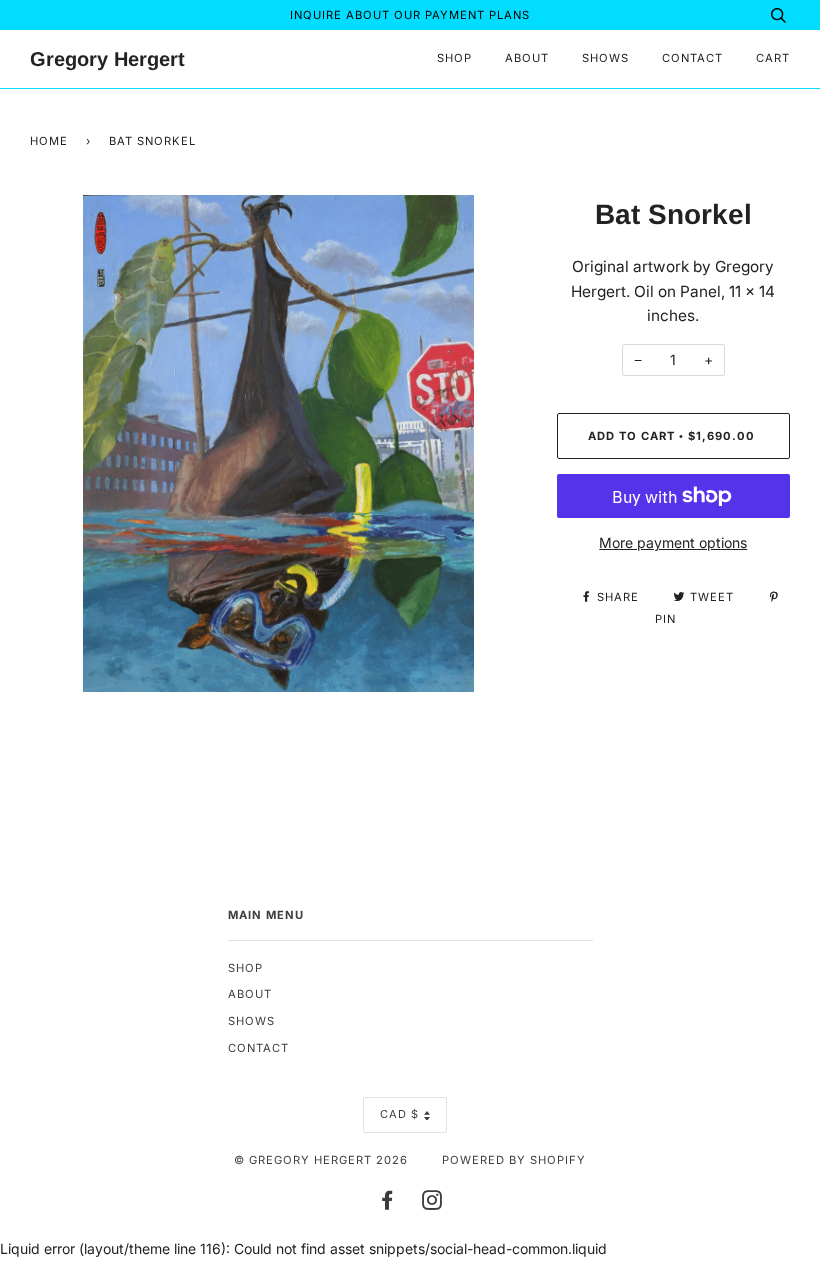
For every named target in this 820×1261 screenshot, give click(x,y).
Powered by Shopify (514, 1160)
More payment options (673, 542)
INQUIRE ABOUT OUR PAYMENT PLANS (410, 15)
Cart (773, 58)
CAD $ (399, 1114)
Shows (605, 58)
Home (49, 141)
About (527, 58)
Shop (454, 58)
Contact (692, 58)
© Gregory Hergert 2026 (321, 1160)
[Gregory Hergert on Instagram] (432, 1204)
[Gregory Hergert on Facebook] (387, 1204)
